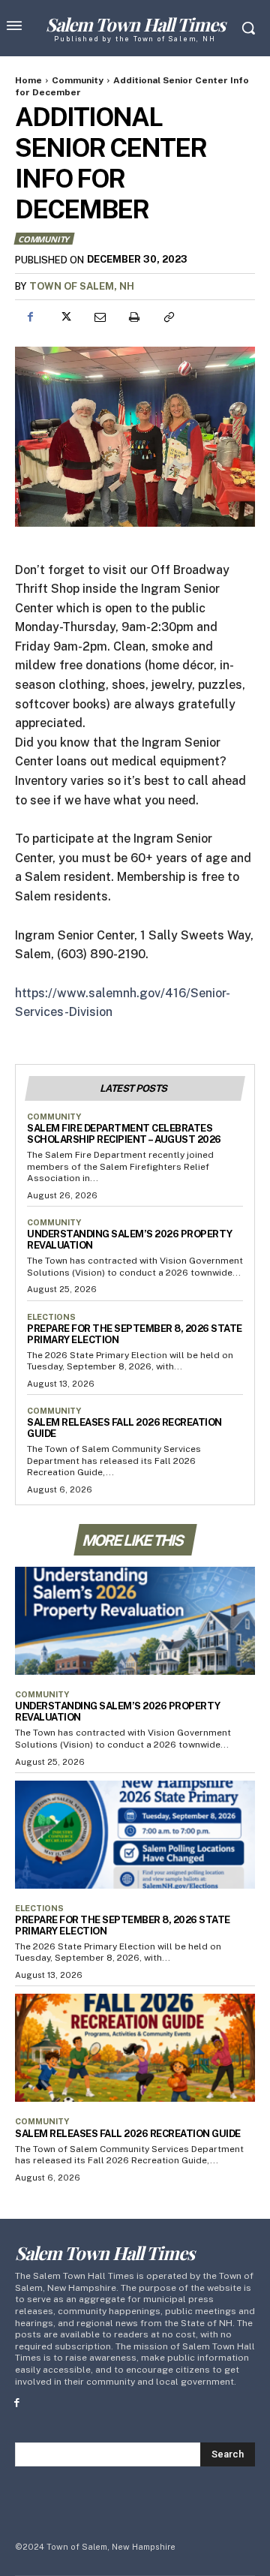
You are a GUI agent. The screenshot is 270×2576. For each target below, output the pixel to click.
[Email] (99, 317)
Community (78, 80)
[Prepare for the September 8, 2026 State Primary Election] (135, 1835)
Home (28, 80)
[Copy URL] (168, 317)
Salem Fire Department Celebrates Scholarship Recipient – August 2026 (124, 1134)
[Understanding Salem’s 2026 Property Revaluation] (135, 1621)
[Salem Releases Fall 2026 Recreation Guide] (135, 2048)
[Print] (133, 317)
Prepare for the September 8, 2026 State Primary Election (135, 1334)
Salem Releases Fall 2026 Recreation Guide (128, 2134)
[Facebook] (30, 317)
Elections (51, 1317)
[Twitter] (64, 317)
